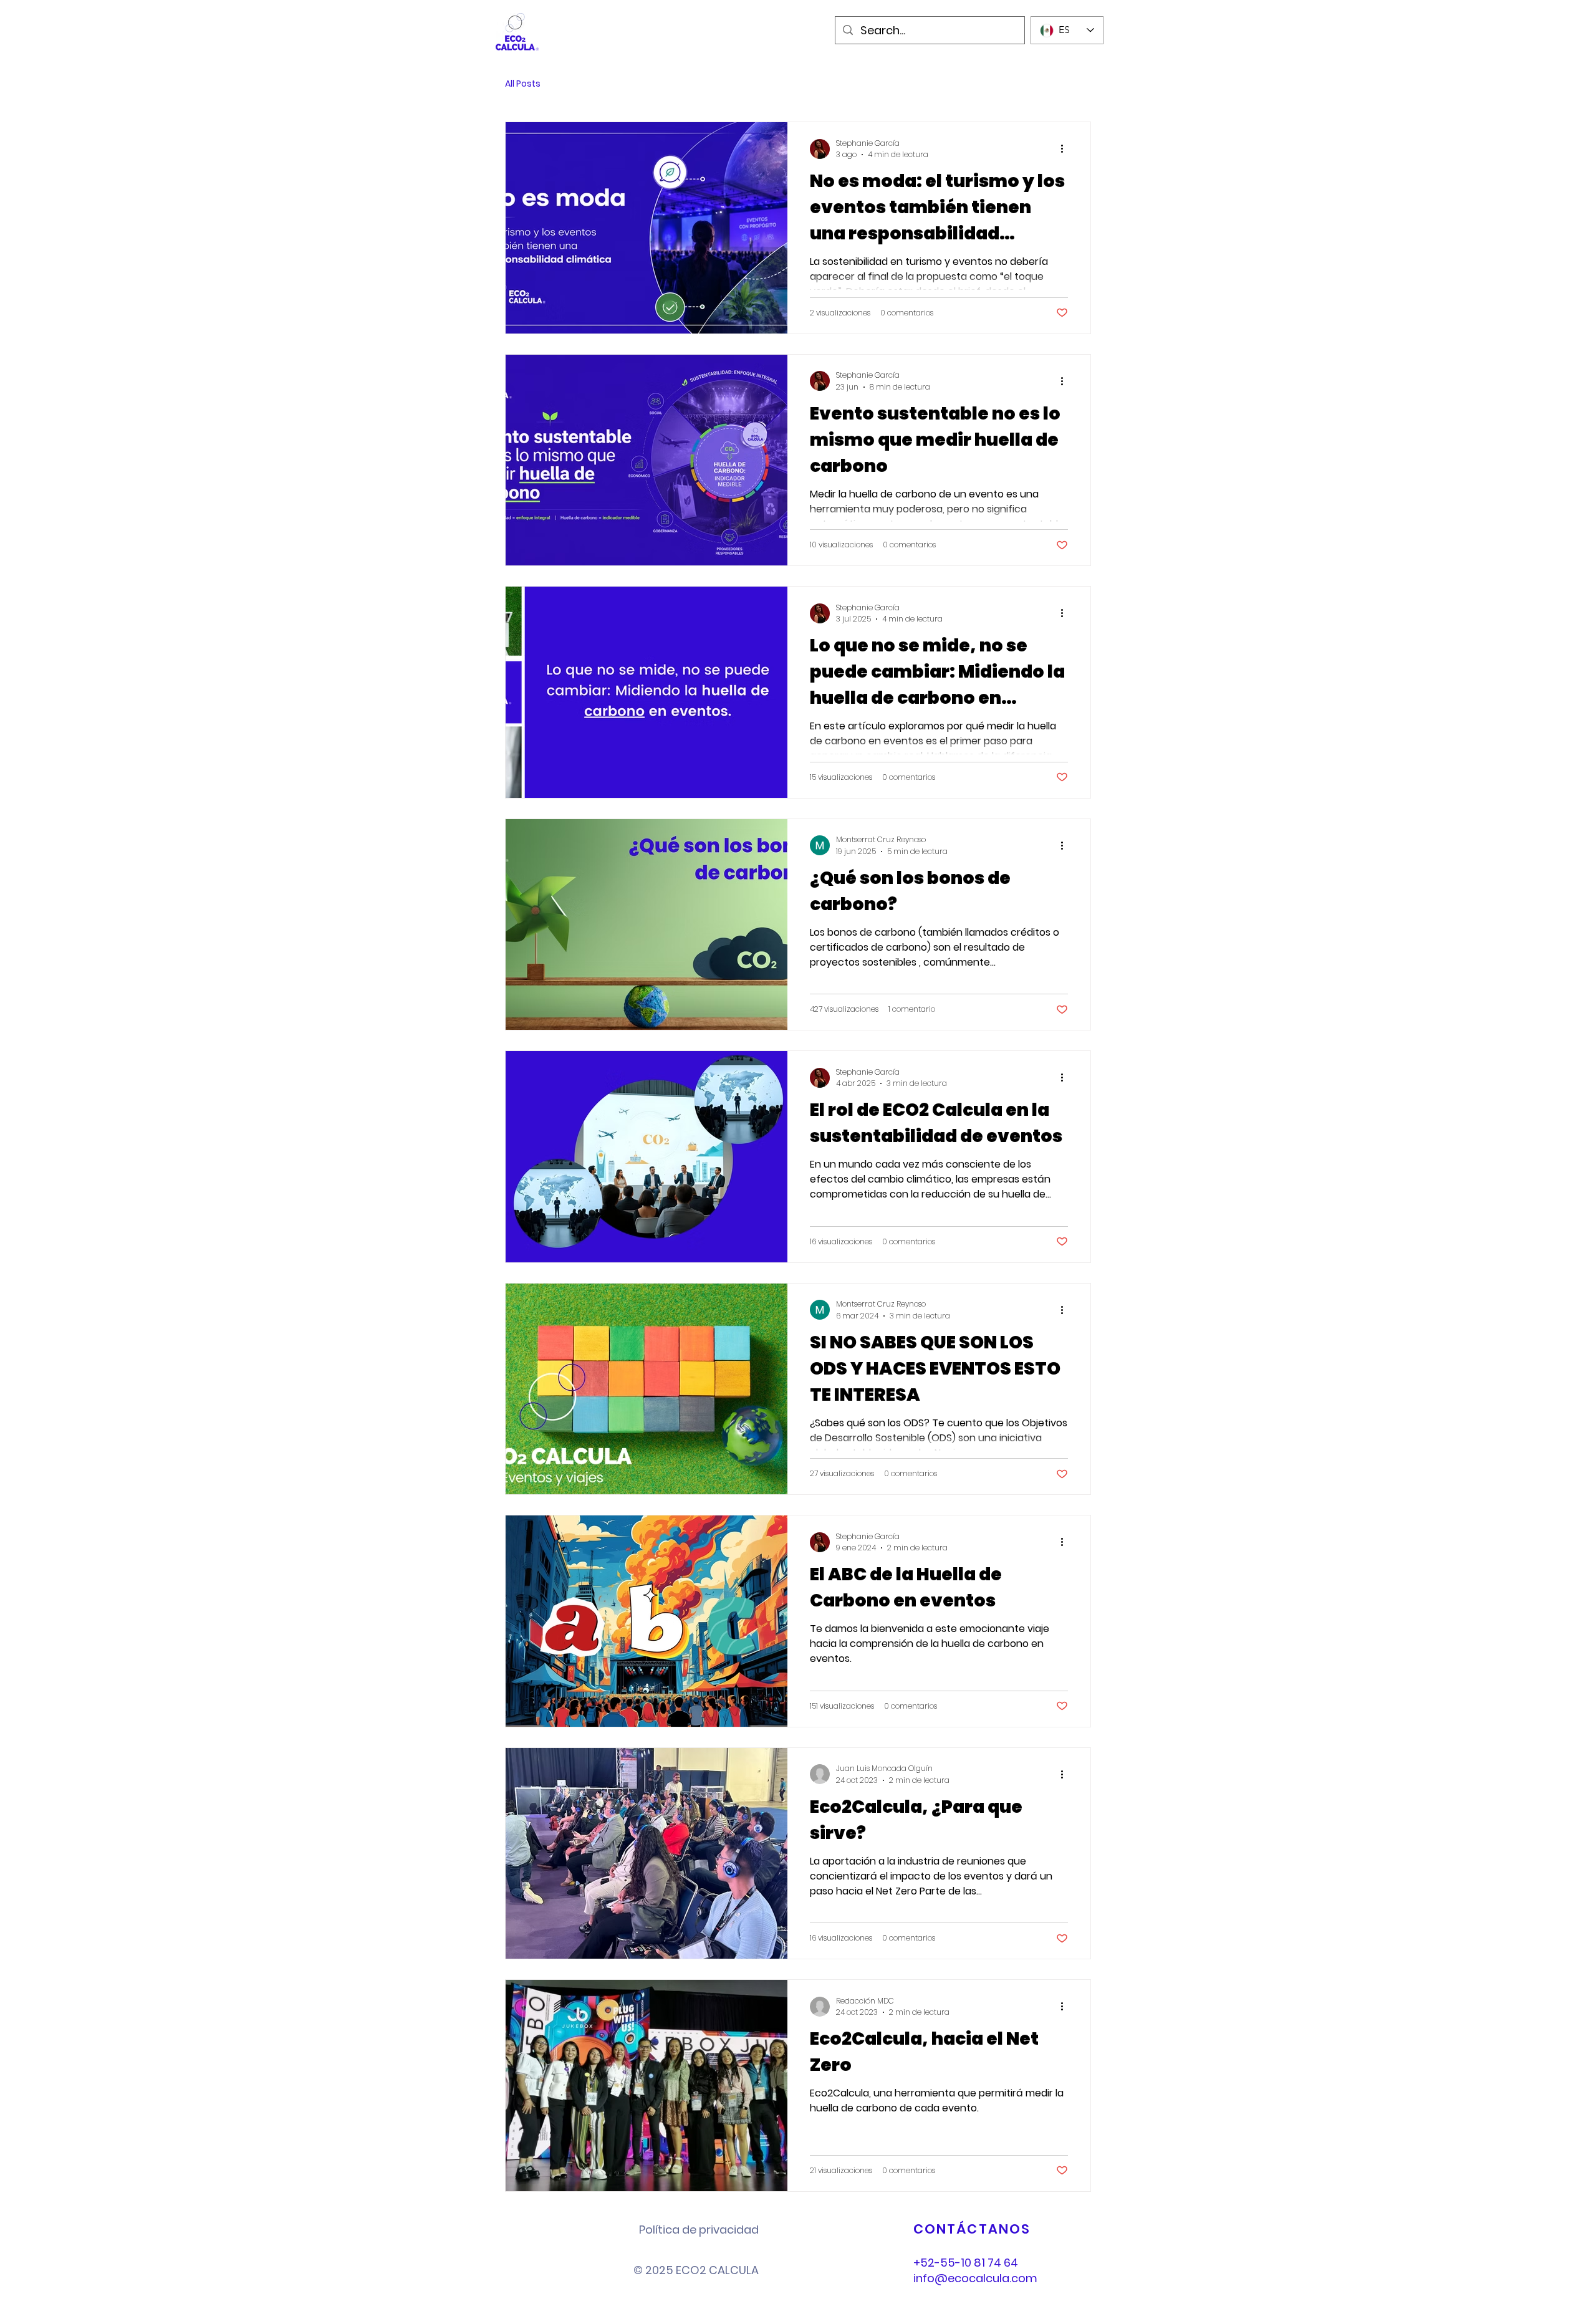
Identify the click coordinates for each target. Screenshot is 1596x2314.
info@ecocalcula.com (975, 2278)
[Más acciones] (1066, 149)
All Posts (523, 84)
